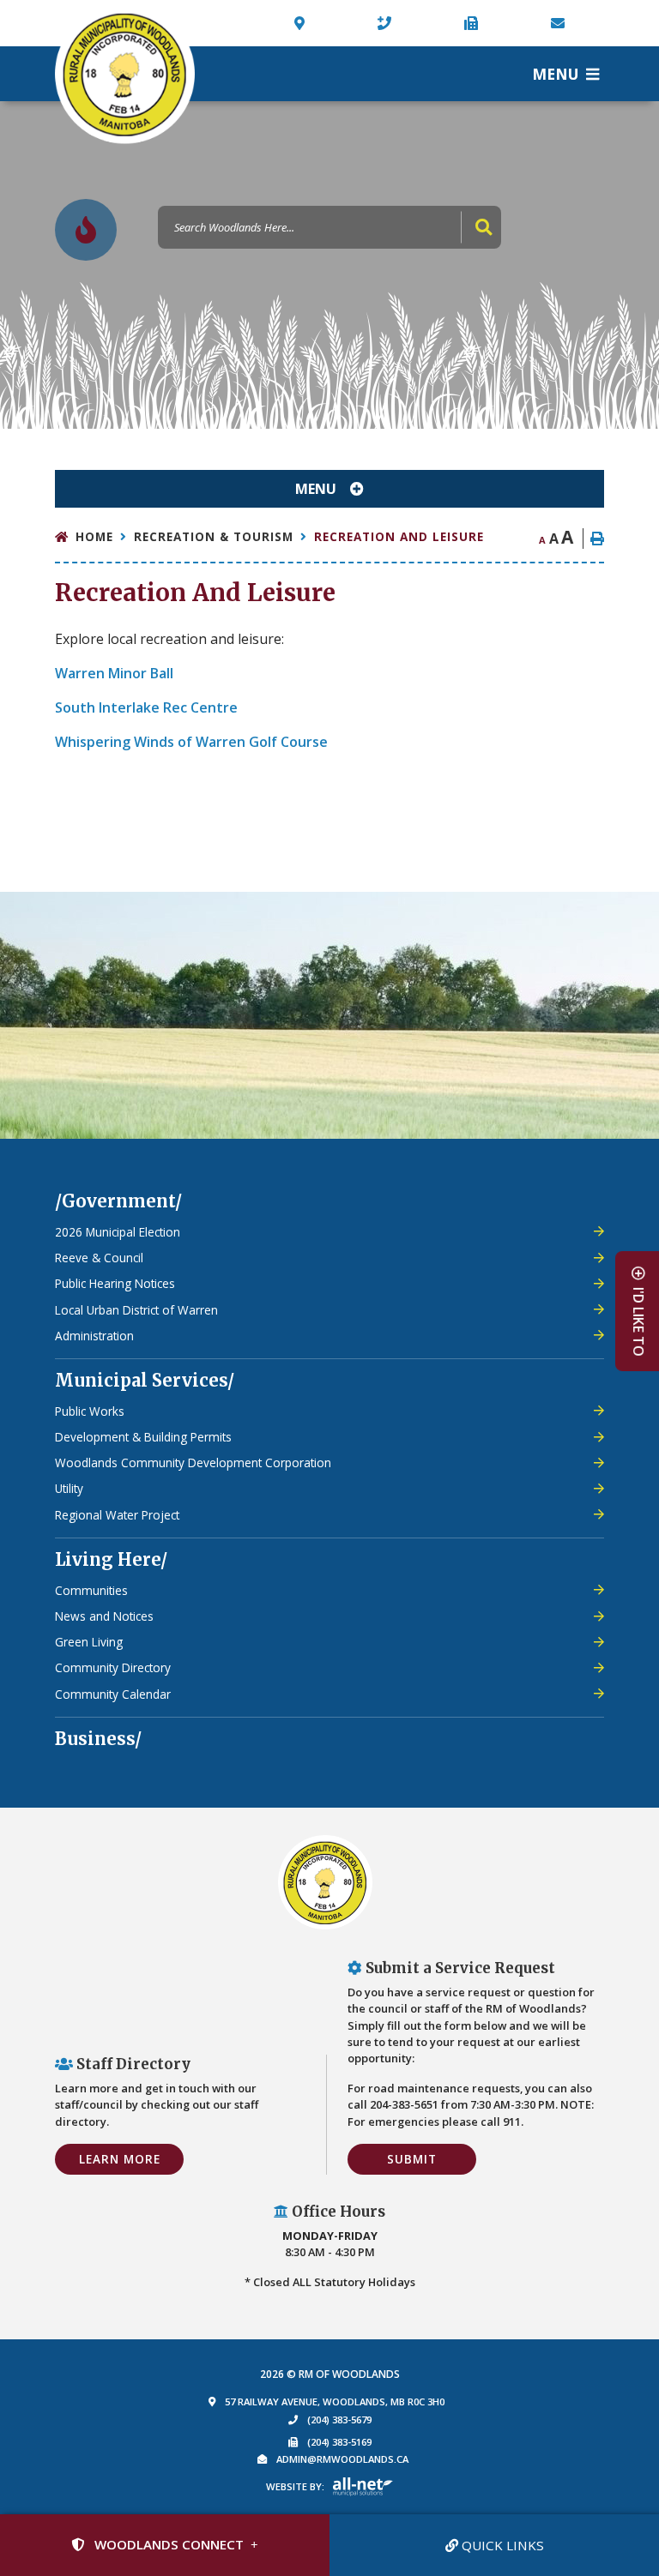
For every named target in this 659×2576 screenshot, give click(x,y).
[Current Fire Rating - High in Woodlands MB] (86, 230)
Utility (69, 1488)
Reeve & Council (99, 1258)
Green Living (89, 1642)
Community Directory (113, 1667)
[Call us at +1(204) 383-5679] (387, 23)
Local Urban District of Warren (136, 1310)
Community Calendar (113, 1694)
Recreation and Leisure (399, 536)
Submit (412, 2159)
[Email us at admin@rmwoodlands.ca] (561, 23)
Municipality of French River (125, 74)
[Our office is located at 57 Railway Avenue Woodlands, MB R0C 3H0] (302, 23)
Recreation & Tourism (214, 536)
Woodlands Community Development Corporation (193, 1463)
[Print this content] (593, 539)
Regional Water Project (117, 1515)
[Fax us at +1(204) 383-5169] (474, 23)
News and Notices (104, 1616)
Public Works (90, 1411)
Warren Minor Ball (114, 673)
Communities (91, 1590)
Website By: (295, 2486)
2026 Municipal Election (118, 1232)
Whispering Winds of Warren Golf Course (191, 742)
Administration (94, 1336)
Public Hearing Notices (115, 1283)
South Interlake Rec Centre (146, 707)
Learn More (120, 2159)
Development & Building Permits (143, 1437)
